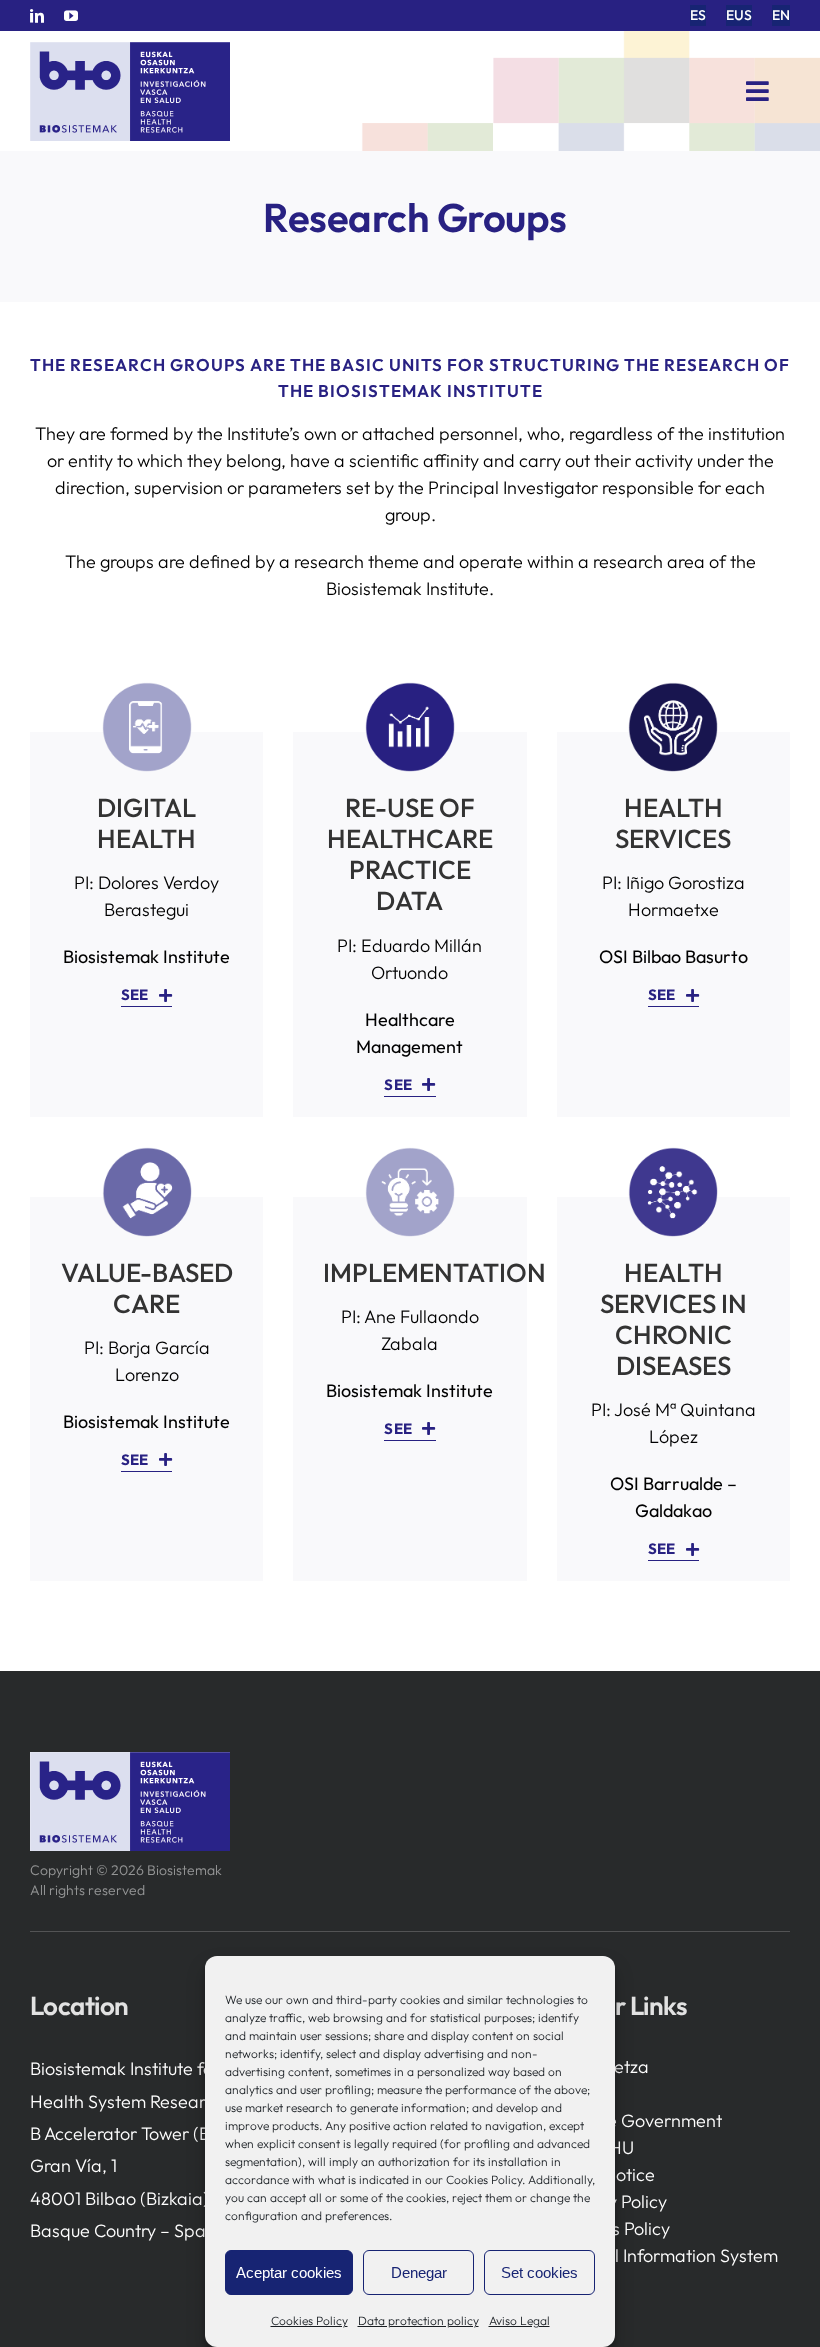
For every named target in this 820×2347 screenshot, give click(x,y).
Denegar (419, 2272)
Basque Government (639, 2120)
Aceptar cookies (289, 2272)
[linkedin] (37, 16)
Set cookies (539, 2272)
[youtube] (71, 16)
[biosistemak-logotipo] (130, 49)
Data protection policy (418, 2320)
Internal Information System (667, 2255)
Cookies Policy (309, 2320)
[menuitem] (698, 15)
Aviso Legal (519, 2320)
